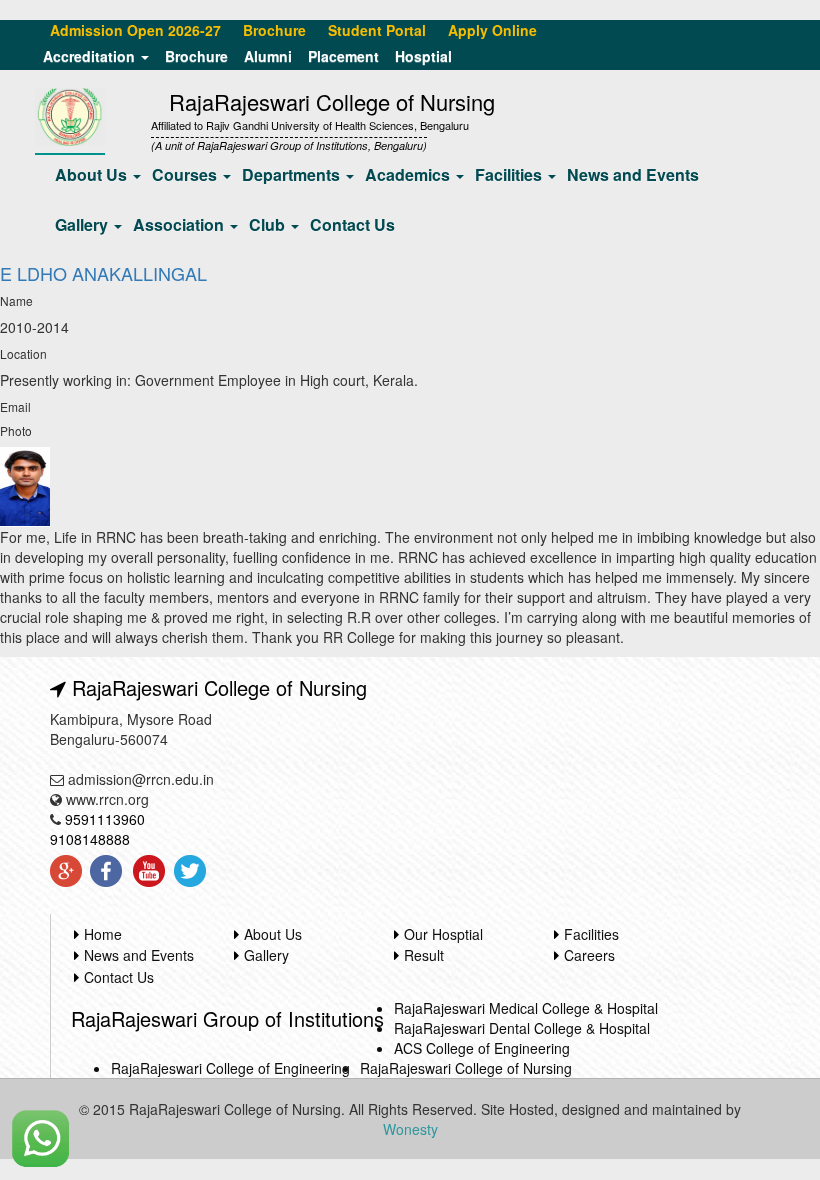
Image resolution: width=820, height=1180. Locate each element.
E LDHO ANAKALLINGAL (103, 273)
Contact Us (352, 224)
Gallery (83, 224)
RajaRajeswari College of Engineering (230, 1068)
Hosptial (423, 56)
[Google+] (65, 871)
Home (103, 934)
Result (424, 955)
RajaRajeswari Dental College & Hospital (522, 1028)
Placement (343, 56)
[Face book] (106, 871)
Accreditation (91, 56)
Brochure (196, 56)
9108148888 (90, 839)
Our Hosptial (443, 934)
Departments (293, 174)
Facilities (510, 174)
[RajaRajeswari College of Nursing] (70, 115)
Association (180, 224)
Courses (186, 174)
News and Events (633, 174)
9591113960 (105, 819)
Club (269, 224)
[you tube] (147, 871)
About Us (93, 174)
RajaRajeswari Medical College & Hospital (526, 1008)
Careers (589, 955)
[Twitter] (188, 871)
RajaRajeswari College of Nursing (466, 1068)
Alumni (268, 56)
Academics (409, 174)
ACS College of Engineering (482, 1048)
